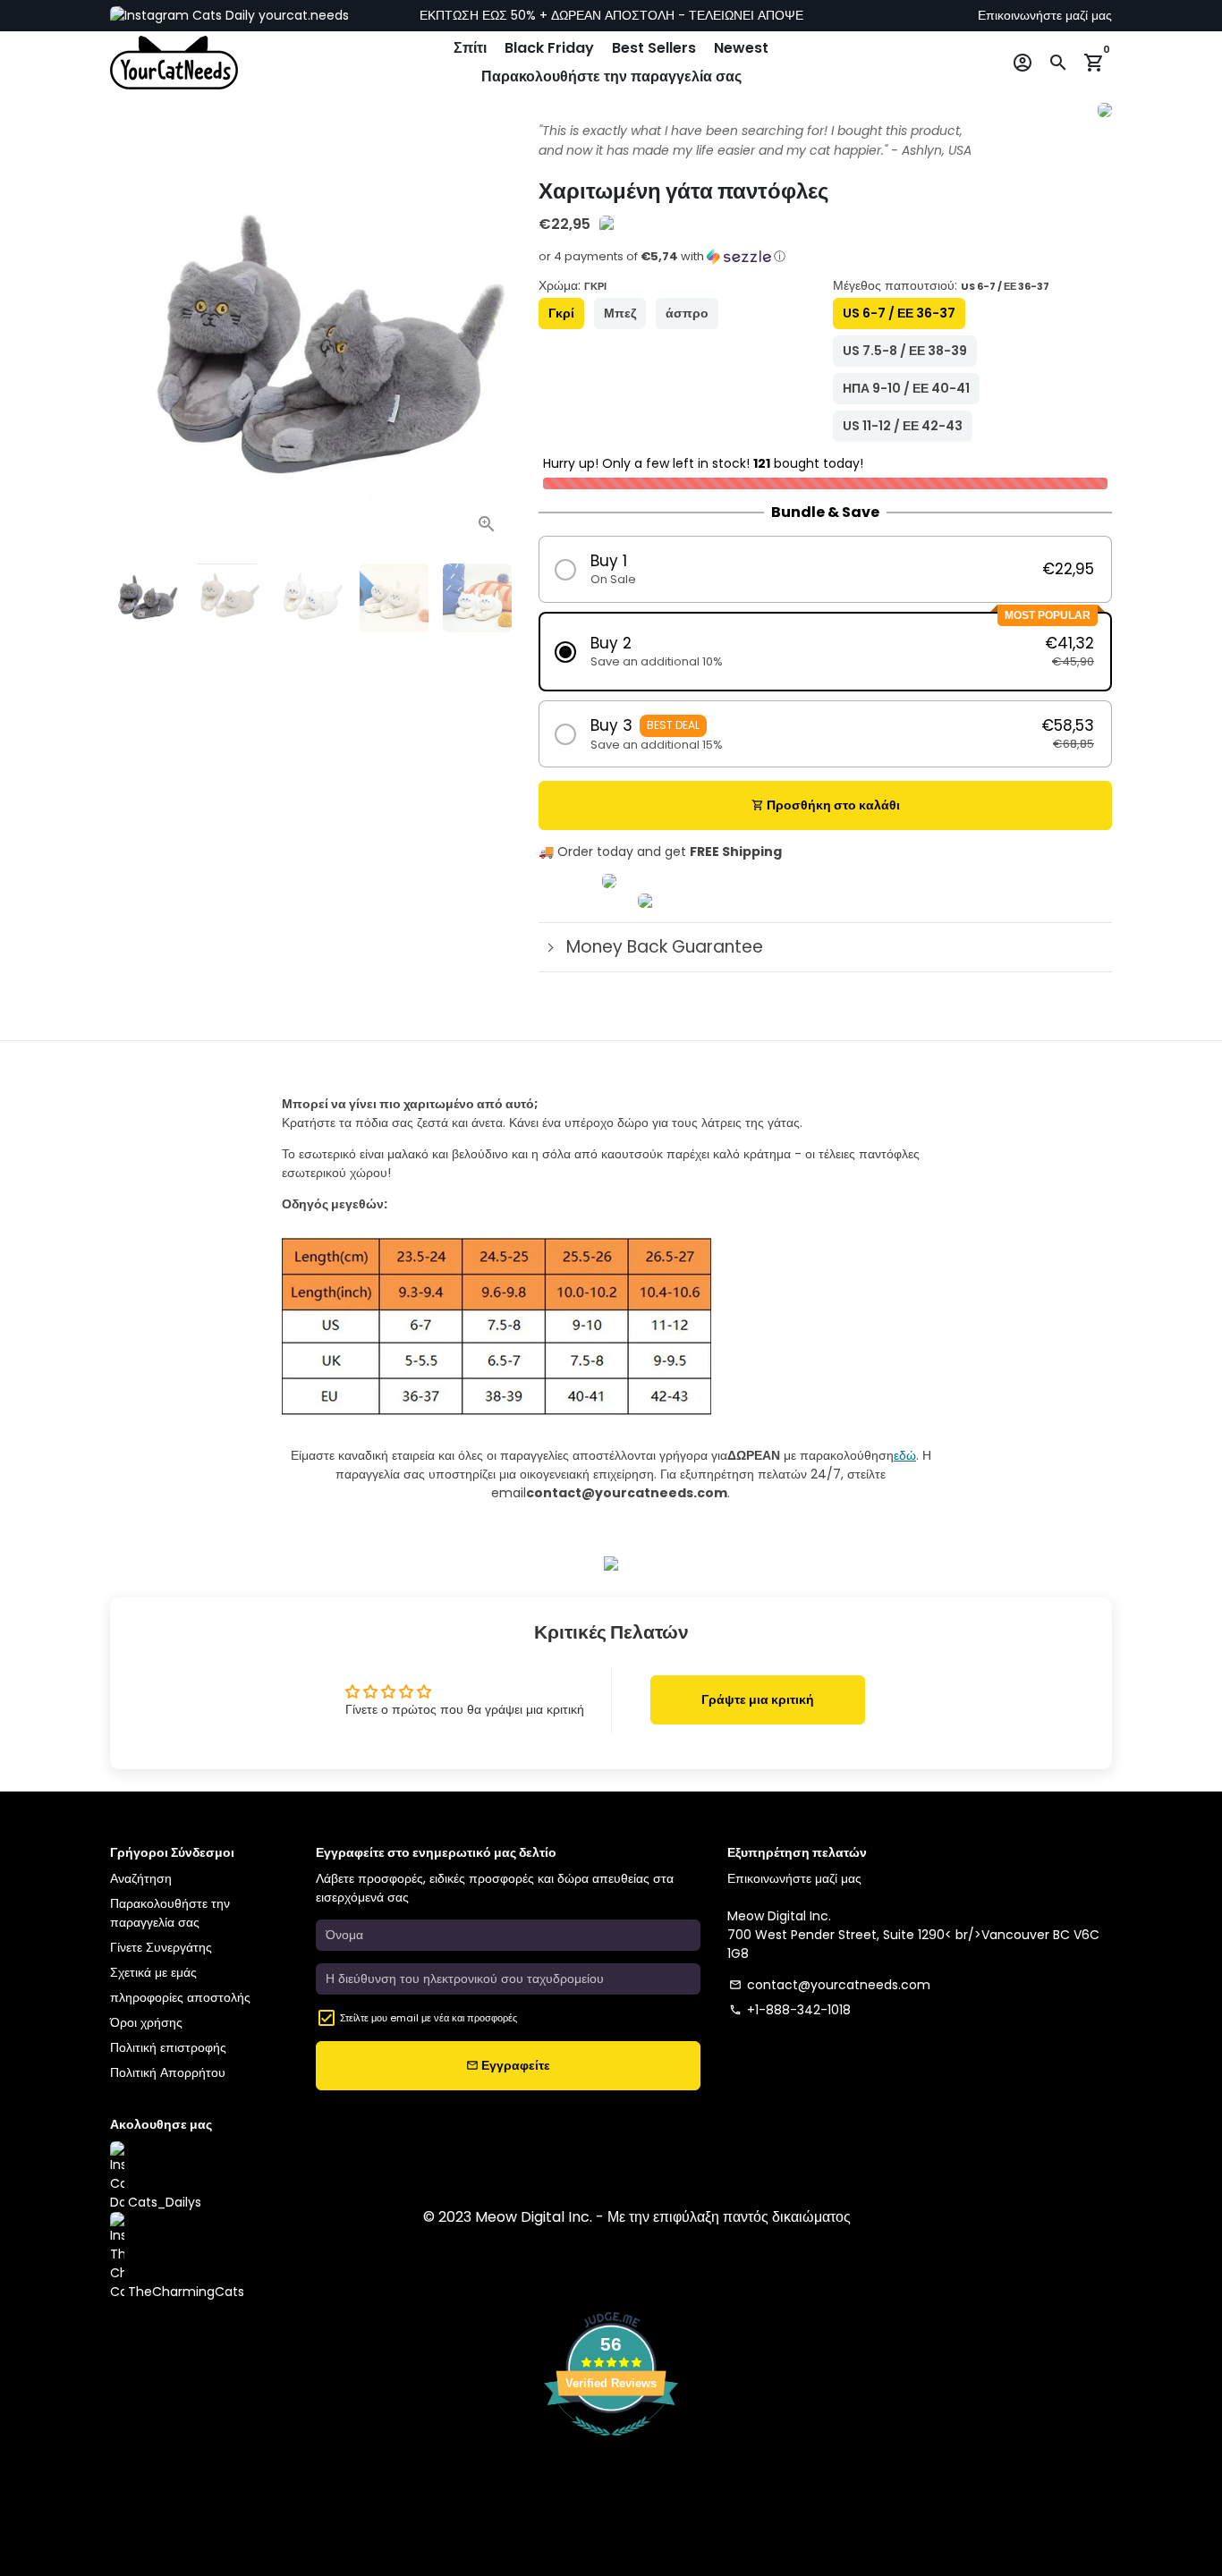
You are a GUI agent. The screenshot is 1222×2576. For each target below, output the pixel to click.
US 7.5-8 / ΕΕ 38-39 (905, 351)
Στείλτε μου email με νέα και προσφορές (429, 2018)
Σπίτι (470, 48)
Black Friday (549, 48)
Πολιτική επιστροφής (168, 2047)
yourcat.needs (302, 15)
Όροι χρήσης (146, 2022)
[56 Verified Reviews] (611, 2445)
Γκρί (561, 313)
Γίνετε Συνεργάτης (161, 1947)
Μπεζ (620, 313)
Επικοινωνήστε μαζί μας (1045, 15)
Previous (133, 348)
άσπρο (687, 313)
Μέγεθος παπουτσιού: (941, 285)
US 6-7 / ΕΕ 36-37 (899, 313)
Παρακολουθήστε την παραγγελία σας (611, 76)
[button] (825, 262)
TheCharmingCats (184, 2292)
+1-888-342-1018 (790, 2010)
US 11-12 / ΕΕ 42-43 (903, 426)
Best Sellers (654, 48)
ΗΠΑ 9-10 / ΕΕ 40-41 (906, 388)
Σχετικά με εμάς (153, 1972)
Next (489, 348)
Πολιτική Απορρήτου (168, 2072)
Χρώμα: (573, 285)
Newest (741, 48)
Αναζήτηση (141, 1878)
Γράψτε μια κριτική (758, 1699)
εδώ (905, 1455)
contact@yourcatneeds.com (830, 1985)
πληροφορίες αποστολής (180, 1997)
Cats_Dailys (163, 2202)
